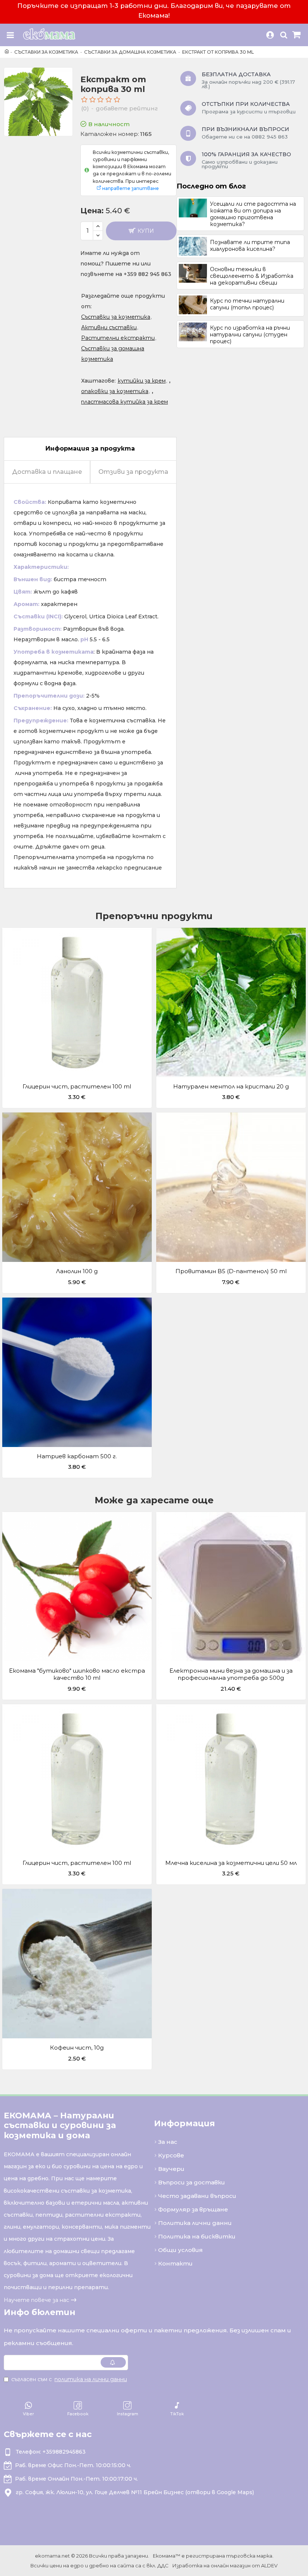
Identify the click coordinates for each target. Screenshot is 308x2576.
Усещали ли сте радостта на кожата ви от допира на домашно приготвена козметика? (253, 214)
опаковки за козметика (115, 391)
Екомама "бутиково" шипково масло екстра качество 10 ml (77, 1674)
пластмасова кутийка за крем (125, 402)
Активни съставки (109, 327)
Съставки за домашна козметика (130, 52)
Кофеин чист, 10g (77, 2048)
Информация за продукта (90, 448)
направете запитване (131, 188)
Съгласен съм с (69, 2379)
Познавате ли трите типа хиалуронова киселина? (250, 246)
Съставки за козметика (46, 52)
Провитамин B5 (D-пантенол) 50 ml (231, 1271)
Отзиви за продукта (133, 472)
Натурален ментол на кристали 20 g (231, 1086)
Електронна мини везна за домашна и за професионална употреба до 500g (231, 1674)
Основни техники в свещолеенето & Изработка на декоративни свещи (252, 276)
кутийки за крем (142, 381)
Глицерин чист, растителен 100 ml (77, 1086)
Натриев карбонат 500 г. (77, 1456)
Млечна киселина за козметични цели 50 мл (231, 1863)
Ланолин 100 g (77, 1271)
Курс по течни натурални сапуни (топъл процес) (247, 304)
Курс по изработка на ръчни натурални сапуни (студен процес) (250, 335)
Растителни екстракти (118, 338)
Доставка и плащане (47, 472)
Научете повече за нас (36, 2300)
